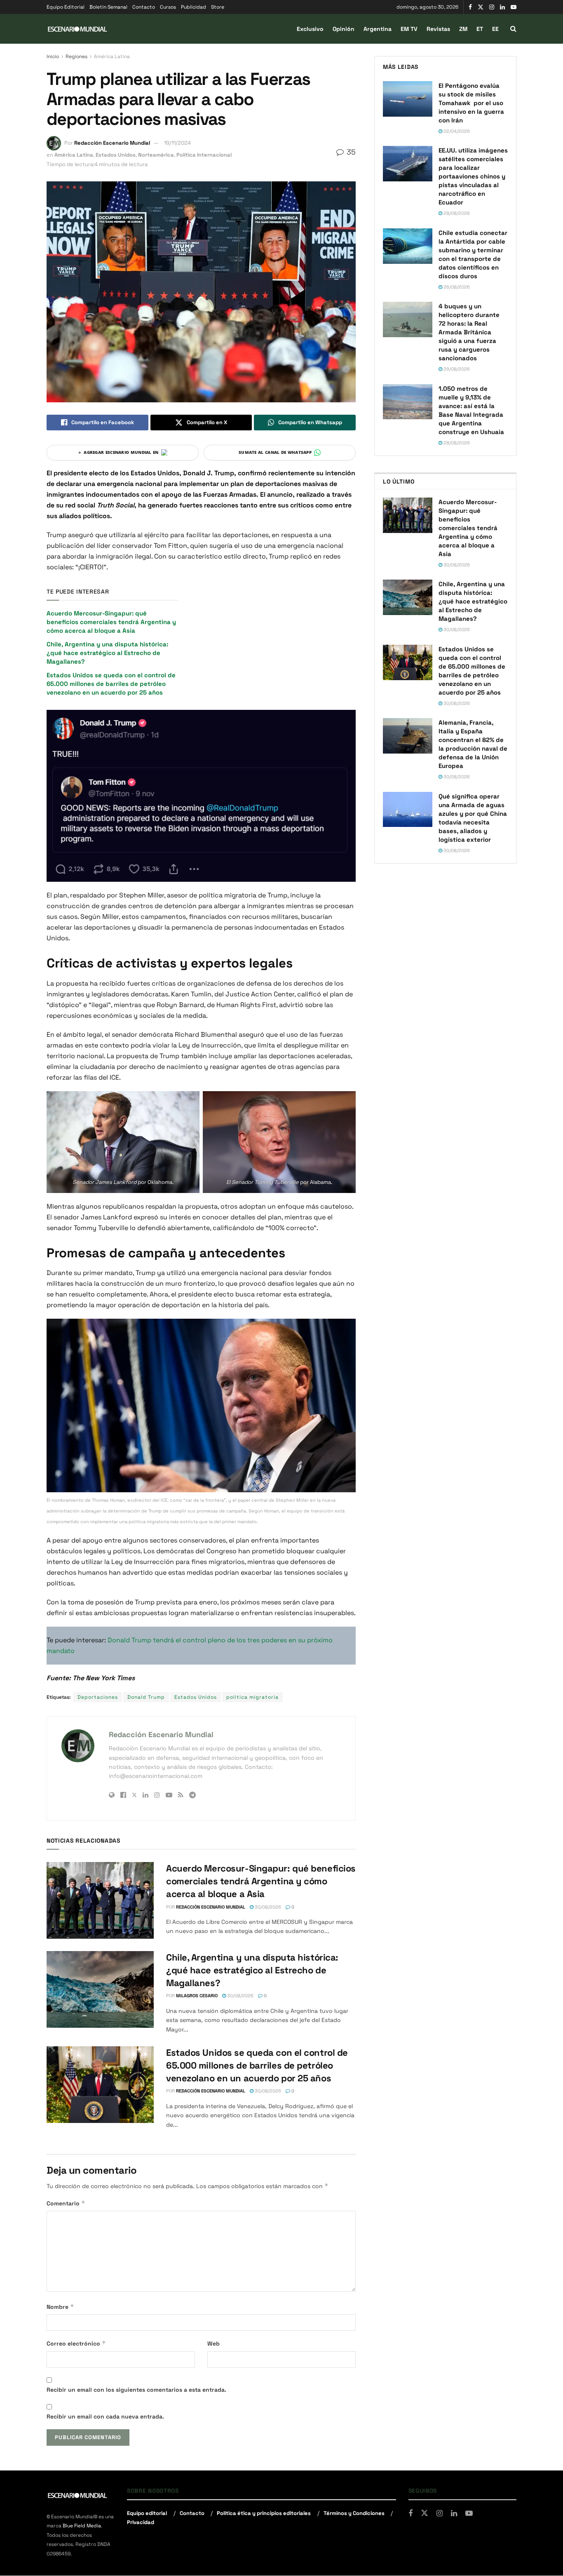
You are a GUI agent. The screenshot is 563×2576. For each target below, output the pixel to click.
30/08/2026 (267, 1907)
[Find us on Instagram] (492, 7)
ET (480, 29)
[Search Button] (513, 29)
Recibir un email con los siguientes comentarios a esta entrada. (136, 2390)
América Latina (112, 56)
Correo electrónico (76, 2343)
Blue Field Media (82, 2526)
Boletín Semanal (108, 7)
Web (213, 2344)
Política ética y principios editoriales (264, 2513)
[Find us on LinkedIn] (502, 7)
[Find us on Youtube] (514, 7)
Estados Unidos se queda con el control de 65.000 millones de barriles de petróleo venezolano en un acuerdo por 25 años (111, 684)
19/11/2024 (177, 143)
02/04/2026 (456, 131)
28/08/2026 (456, 213)
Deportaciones (98, 1697)
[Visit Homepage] (77, 29)
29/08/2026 (456, 369)
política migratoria (252, 1697)
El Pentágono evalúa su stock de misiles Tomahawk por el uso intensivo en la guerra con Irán (471, 103)
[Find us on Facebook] (470, 7)
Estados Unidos (116, 155)
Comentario (66, 2203)
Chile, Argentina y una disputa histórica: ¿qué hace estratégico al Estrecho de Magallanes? (107, 653)
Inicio (53, 56)
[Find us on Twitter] (481, 7)
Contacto (144, 7)
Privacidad (141, 2522)
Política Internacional (204, 155)
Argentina (378, 29)
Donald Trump (146, 1697)
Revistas (438, 29)
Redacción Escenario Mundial (112, 143)
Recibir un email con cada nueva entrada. (105, 2416)
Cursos (168, 7)
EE (495, 29)
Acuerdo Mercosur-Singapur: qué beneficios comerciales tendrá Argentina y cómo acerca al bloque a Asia (111, 622)
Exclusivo (310, 29)
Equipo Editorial (66, 7)
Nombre (60, 2307)
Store (218, 7)
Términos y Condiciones (354, 2513)
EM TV (409, 29)
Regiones (76, 56)
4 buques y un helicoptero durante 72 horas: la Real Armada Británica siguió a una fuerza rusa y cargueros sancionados (469, 332)
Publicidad (194, 7)
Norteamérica (156, 155)
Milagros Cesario (197, 1996)
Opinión (344, 29)
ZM (463, 29)
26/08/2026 (456, 287)
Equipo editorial (147, 2513)
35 (350, 152)
